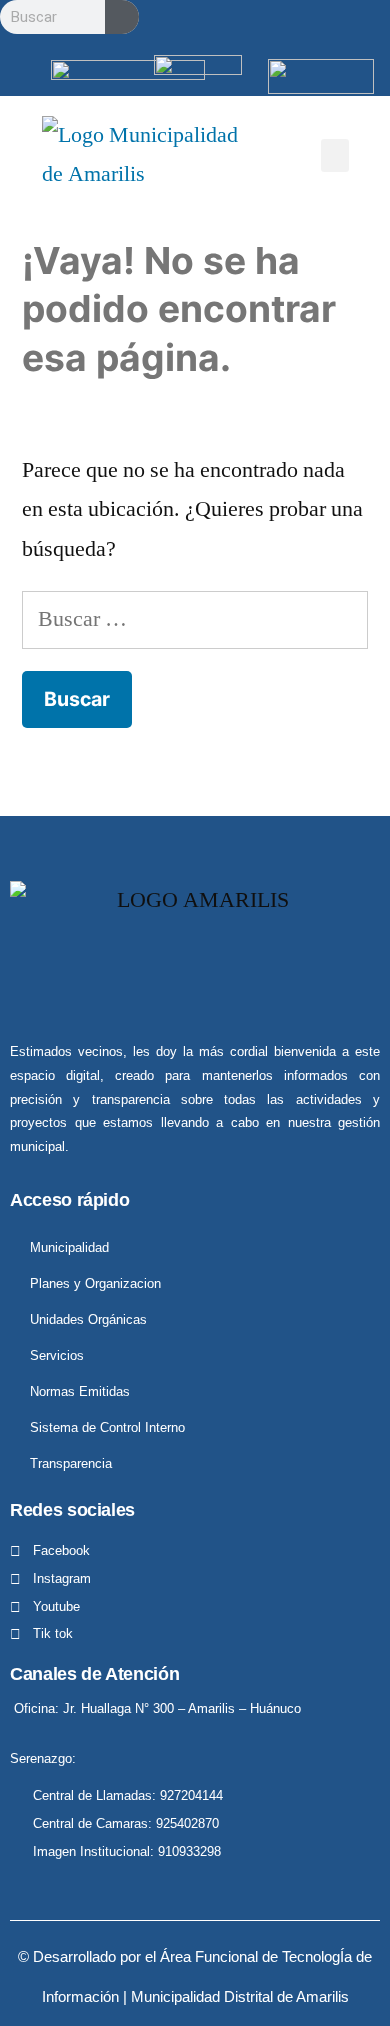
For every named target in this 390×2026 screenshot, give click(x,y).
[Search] (122, 17)
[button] (335, 155)
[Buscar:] (195, 619)
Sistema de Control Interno (107, 1427)
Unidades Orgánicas (88, 1319)
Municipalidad (69, 1247)
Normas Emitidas (80, 1391)
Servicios (57, 1355)
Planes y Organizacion (95, 1283)
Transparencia (71, 1463)
